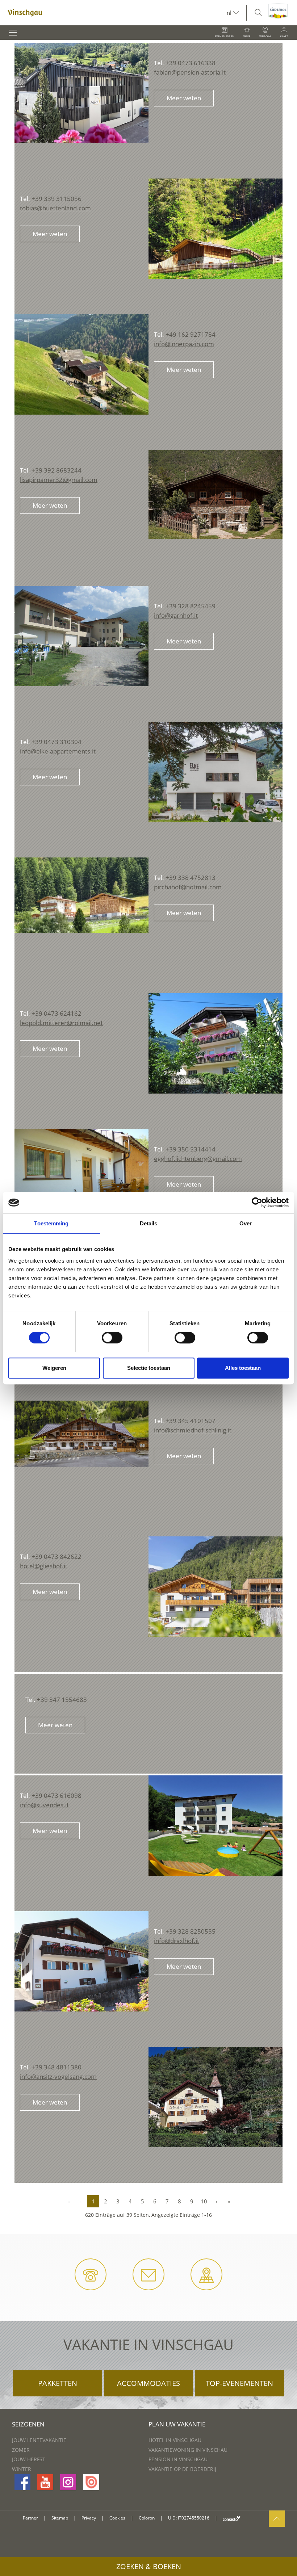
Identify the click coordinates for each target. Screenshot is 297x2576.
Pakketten (58, 2383)
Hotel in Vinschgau (175, 2440)
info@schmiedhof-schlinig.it (193, 1430)
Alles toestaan (243, 1368)
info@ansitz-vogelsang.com (58, 2076)
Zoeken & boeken (149, 2566)
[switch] (112, 1338)
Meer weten (184, 98)
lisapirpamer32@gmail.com (59, 480)
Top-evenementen (239, 2383)
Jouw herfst (29, 2459)
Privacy (89, 2518)
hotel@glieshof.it (44, 1566)
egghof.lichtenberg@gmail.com (198, 1159)
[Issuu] (91, 2482)
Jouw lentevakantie (39, 2440)
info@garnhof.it (176, 615)
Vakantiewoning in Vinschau (188, 2450)
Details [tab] (149, 1223)
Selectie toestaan (149, 1368)
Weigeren (54, 1368)
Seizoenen (28, 2424)
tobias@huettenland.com (55, 208)
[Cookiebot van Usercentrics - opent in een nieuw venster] (257, 1203)
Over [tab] (246, 1223)
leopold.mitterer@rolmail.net (61, 1023)
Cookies (117, 2518)
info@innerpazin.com (184, 344)
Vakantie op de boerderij (182, 2469)
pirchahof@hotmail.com (188, 887)
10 (204, 2201)
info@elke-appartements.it (58, 751)
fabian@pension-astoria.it (190, 72)
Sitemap (60, 2518)
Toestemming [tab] (51, 1223)
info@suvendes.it (44, 1805)
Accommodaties (148, 2383)
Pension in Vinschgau (178, 2459)
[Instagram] (68, 2482)
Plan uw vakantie (177, 2424)
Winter (22, 2469)
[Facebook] (22, 2482)
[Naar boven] (277, 2519)
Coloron (147, 2518)
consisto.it (232, 2518)
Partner (30, 2518)
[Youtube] (45, 2482)
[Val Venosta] (113, 13)
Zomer (21, 2450)
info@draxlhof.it (177, 1941)
